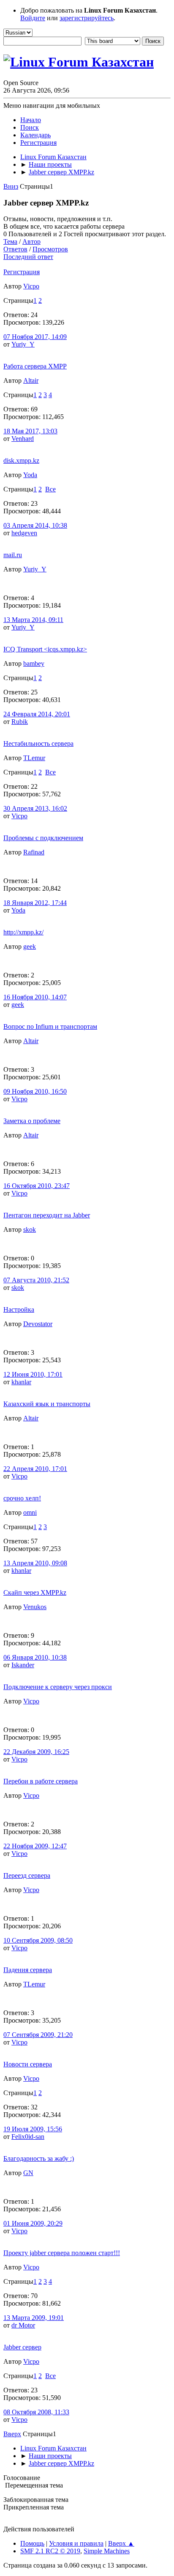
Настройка (19, 1309)
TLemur (34, 758)
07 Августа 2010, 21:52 (36, 1280)
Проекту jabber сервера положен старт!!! (62, 2253)
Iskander (23, 1665)
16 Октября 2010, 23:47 (37, 1186)
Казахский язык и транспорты (47, 1404)
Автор (31, 242)
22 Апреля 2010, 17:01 (35, 1469)
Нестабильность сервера (38, 743)
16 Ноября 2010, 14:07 (35, 997)
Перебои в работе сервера (41, 1781)
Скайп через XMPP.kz (35, 1592)
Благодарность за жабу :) (39, 2158)
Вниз (11, 186)
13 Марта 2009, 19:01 (34, 2318)
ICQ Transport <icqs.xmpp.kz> (45, 649)
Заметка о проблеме (32, 1121)
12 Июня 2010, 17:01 (33, 1374)
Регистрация (22, 272)
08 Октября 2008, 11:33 (36, 2412)
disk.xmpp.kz (21, 460)
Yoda (30, 475)
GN (28, 2173)
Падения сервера (28, 1970)
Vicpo (31, 286)
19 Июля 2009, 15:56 (33, 2129)
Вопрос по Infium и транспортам (50, 1026)
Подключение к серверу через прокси (58, 1687)
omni (30, 1512)
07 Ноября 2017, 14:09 (35, 337)
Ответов (15, 249)
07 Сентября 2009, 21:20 (38, 2035)
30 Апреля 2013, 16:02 (35, 808)
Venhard (23, 439)
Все (50, 489)
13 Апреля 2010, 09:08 (35, 1563)
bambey (34, 663)
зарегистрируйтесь (87, 18)
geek (30, 946)
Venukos (35, 1607)
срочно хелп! (22, 1498)
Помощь (32, 2543)
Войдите (33, 18)
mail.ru (13, 555)
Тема (10, 242)
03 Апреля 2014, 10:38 (35, 525)
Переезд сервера (27, 1875)
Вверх (12, 2434)
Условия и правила (76, 2543)
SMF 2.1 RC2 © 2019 (50, 2551)
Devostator (38, 1324)
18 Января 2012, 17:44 (35, 903)
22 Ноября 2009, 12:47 (35, 1846)
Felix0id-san (28, 2137)
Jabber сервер (22, 2347)
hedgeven (24, 533)
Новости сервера (28, 2064)
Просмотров (50, 249)
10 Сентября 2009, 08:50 (38, 1940)
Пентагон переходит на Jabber (47, 1215)
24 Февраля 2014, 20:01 (37, 714)
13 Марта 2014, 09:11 (33, 620)
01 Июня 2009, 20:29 (33, 2223)
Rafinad (34, 852)
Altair (31, 380)
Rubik (20, 722)
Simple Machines (107, 2551)
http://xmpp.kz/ (23, 932)
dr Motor (23, 2325)
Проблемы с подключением (43, 838)
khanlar (21, 1382)
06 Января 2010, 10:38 (35, 1657)
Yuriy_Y (23, 344)
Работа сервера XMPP (35, 366)
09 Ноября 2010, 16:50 (35, 1091)
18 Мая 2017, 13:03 (30, 431)
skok (30, 1229)
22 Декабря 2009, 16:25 (36, 1752)
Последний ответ (28, 257)
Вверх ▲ (121, 2543)
